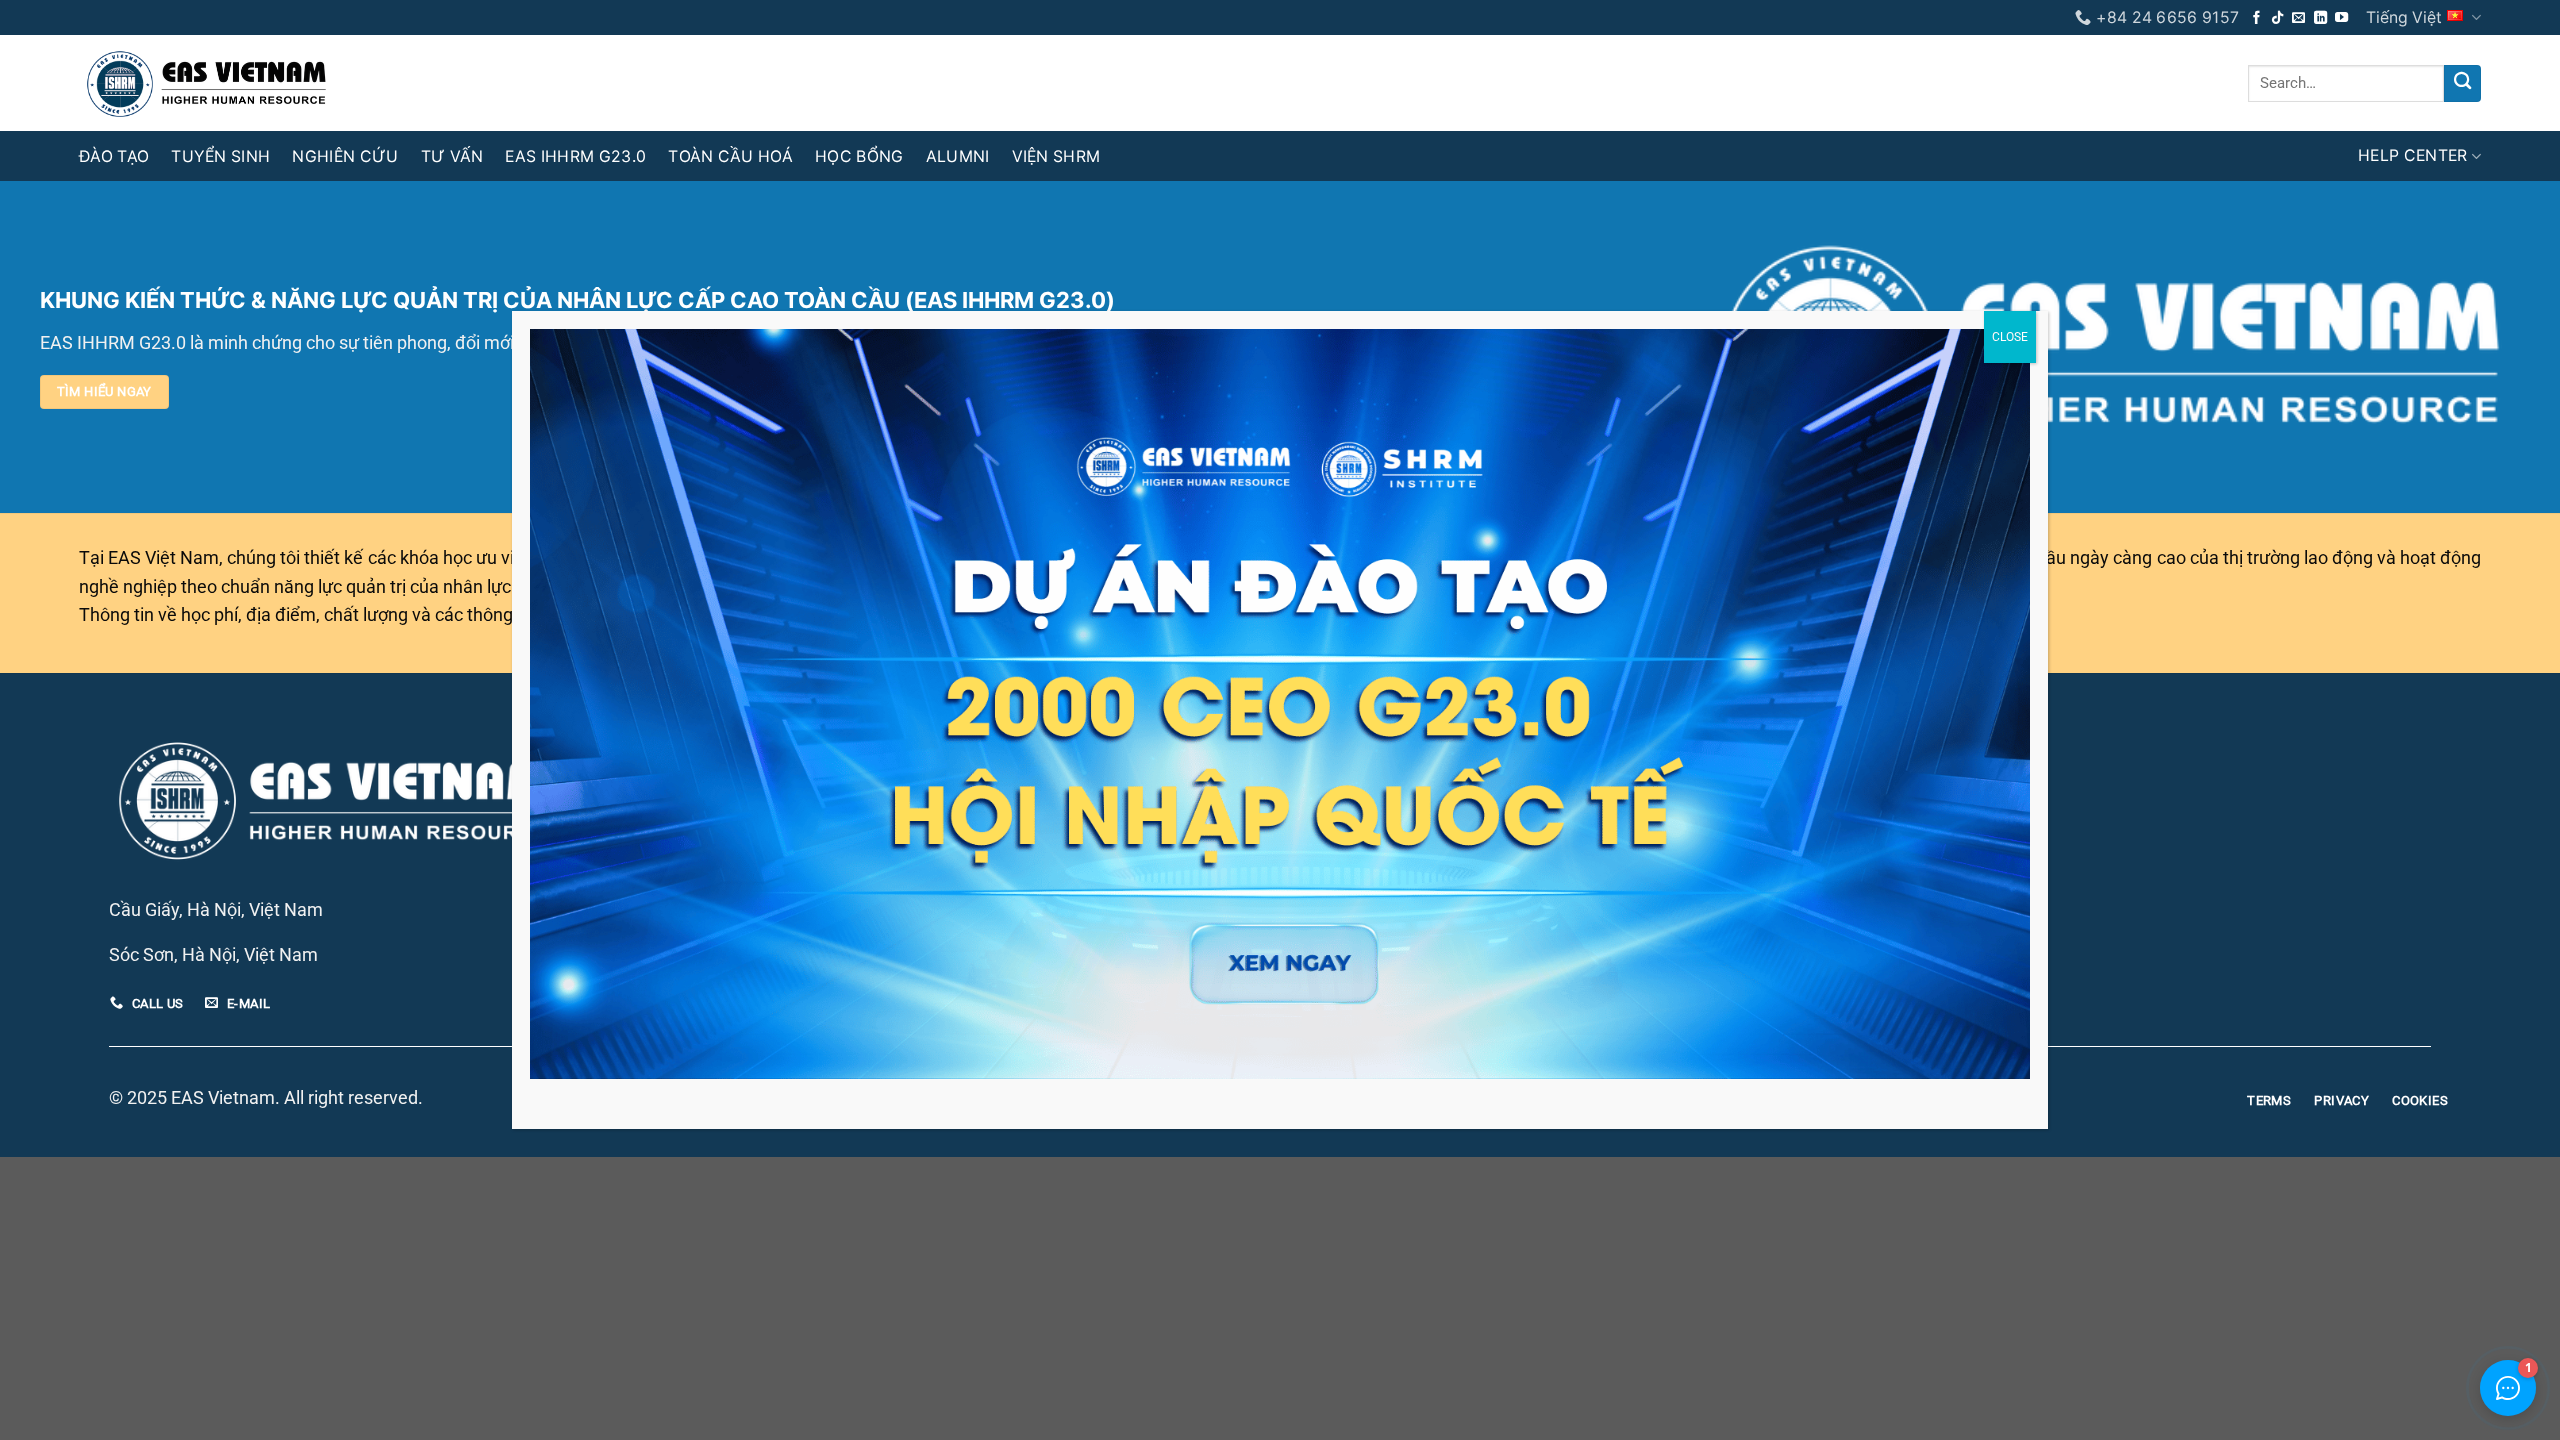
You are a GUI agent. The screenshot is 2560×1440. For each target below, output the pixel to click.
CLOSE (2010, 337)
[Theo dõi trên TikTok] (2277, 18)
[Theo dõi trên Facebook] (2256, 18)
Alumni (958, 156)
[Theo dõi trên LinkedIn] (2320, 18)
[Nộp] (2462, 83)
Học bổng (859, 156)
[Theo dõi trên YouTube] (2341, 18)
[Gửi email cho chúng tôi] (2298, 18)
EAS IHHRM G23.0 (575, 156)
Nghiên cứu (345, 156)
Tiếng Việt (2404, 17)
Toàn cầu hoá (730, 156)
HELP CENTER (2413, 155)
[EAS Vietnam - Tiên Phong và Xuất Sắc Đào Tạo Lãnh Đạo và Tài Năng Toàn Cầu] (119, 83)
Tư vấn (452, 156)
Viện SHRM (1056, 156)
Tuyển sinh (220, 156)
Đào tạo (114, 156)
